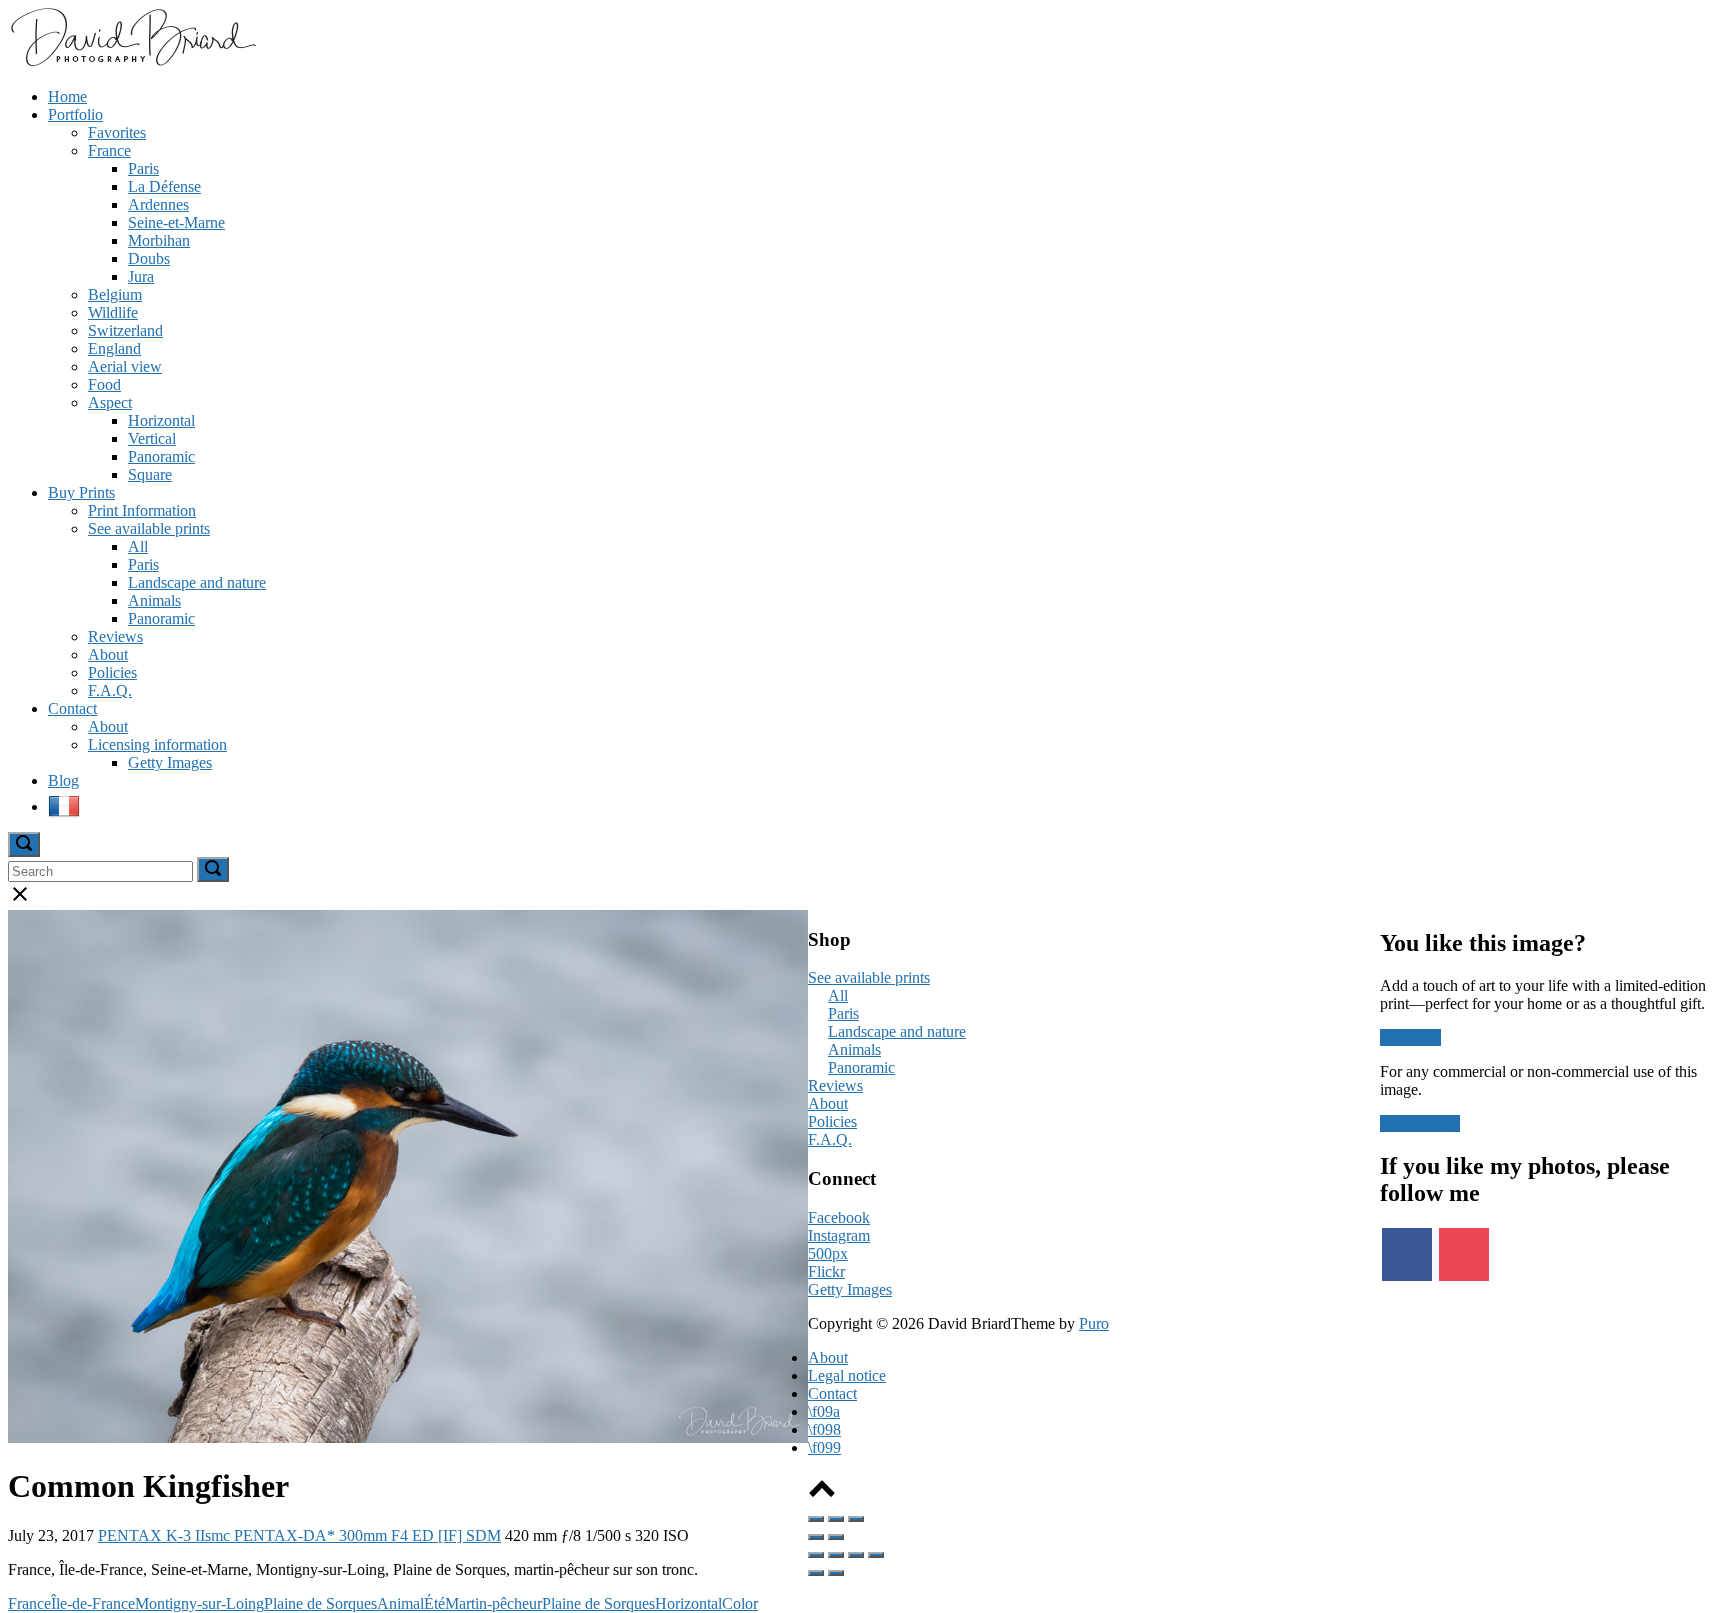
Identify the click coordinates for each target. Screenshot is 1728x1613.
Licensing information (157, 744)
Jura (141, 276)
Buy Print (1410, 1037)
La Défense (164, 186)
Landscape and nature (197, 582)
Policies (112, 672)
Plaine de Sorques (320, 1603)
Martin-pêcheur (493, 1603)
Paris (143, 168)
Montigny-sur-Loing (199, 1603)
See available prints (149, 528)
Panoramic (161, 456)
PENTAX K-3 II (151, 1535)
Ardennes (158, 204)
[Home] (132, 62)
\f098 (824, 1429)
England (114, 348)
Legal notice (847, 1375)
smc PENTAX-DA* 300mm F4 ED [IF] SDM (353, 1535)
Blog (63, 780)
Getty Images (170, 762)
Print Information (142, 510)
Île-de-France (93, 1603)
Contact (72, 708)
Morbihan (159, 240)
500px (828, 1253)
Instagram (839, 1235)
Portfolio (75, 114)
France (109, 150)
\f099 (824, 1447)
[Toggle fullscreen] (836, 1519)
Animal (400, 1603)
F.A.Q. (110, 690)
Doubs (149, 258)
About (108, 654)
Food (104, 384)
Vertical (152, 438)
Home (67, 96)
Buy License (1420, 1123)
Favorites (117, 132)
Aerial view (125, 366)
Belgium (115, 294)
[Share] (836, 1555)
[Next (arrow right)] (836, 1537)
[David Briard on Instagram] (1464, 1254)
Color (740, 1603)
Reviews (115, 636)
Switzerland (125, 330)
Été (434, 1603)
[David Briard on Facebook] (1407, 1254)
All (138, 546)
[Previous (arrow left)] (816, 1537)
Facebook (839, 1217)
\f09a (824, 1411)
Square (150, 474)
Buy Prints (81, 492)
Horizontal (161, 420)
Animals (154, 600)
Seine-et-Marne (176, 222)
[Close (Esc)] (816, 1519)
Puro (1094, 1323)
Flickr (826, 1271)
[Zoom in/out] (856, 1519)
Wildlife (113, 312)
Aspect (110, 402)
